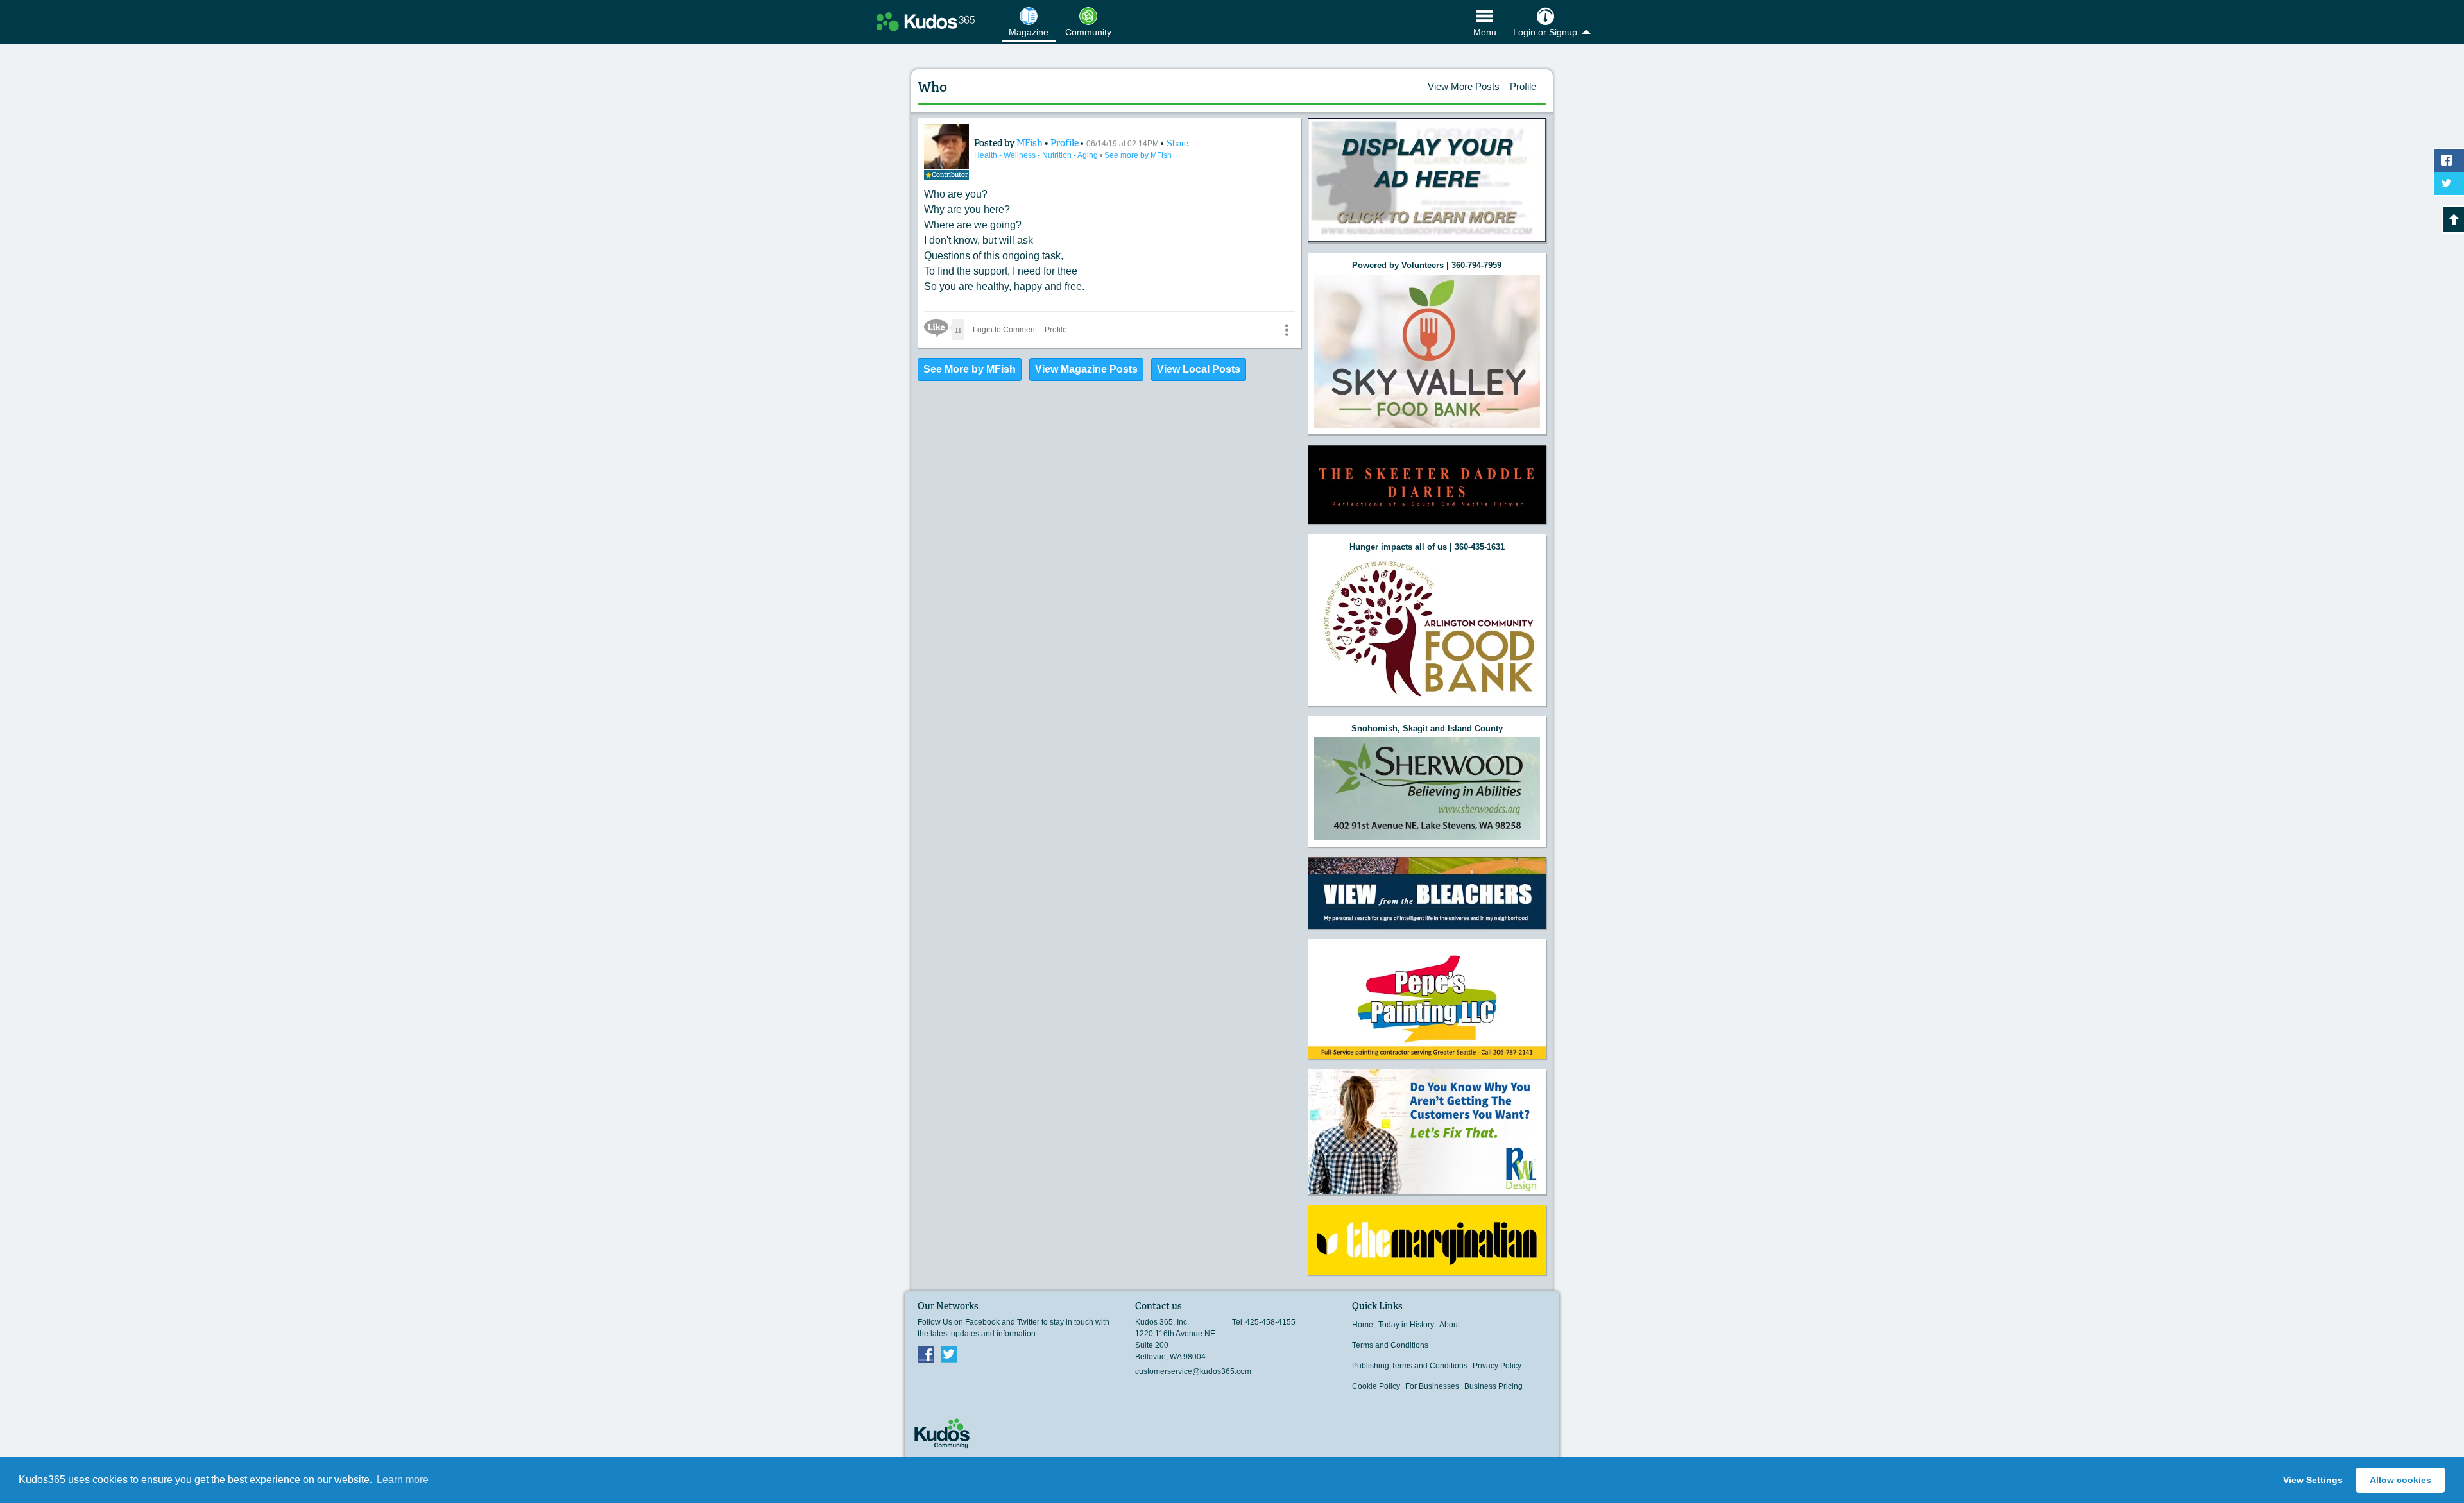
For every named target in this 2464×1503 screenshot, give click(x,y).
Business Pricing (1493, 1386)
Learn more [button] (403, 1480)
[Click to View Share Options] (1287, 330)
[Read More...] (1427, 181)
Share (1177, 143)
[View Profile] (946, 147)
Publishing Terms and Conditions (1410, 1366)
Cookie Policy (1376, 1386)
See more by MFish (1138, 155)
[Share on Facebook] (2449, 160)
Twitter (949, 1354)
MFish (1031, 143)
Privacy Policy (1497, 1366)
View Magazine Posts (1086, 369)
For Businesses (1432, 1386)
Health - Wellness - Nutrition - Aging (1037, 155)
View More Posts (1464, 86)
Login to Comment (1005, 330)
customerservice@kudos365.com (1193, 1371)
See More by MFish (970, 369)
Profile (1523, 86)
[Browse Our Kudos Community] (926, 22)
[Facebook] (926, 1354)
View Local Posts (1199, 369)
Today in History (1406, 1325)
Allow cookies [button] (2400, 1480)
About (1450, 1325)
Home (1363, 1325)
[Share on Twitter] (2449, 183)
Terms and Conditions (1390, 1345)
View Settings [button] (2313, 1480)
